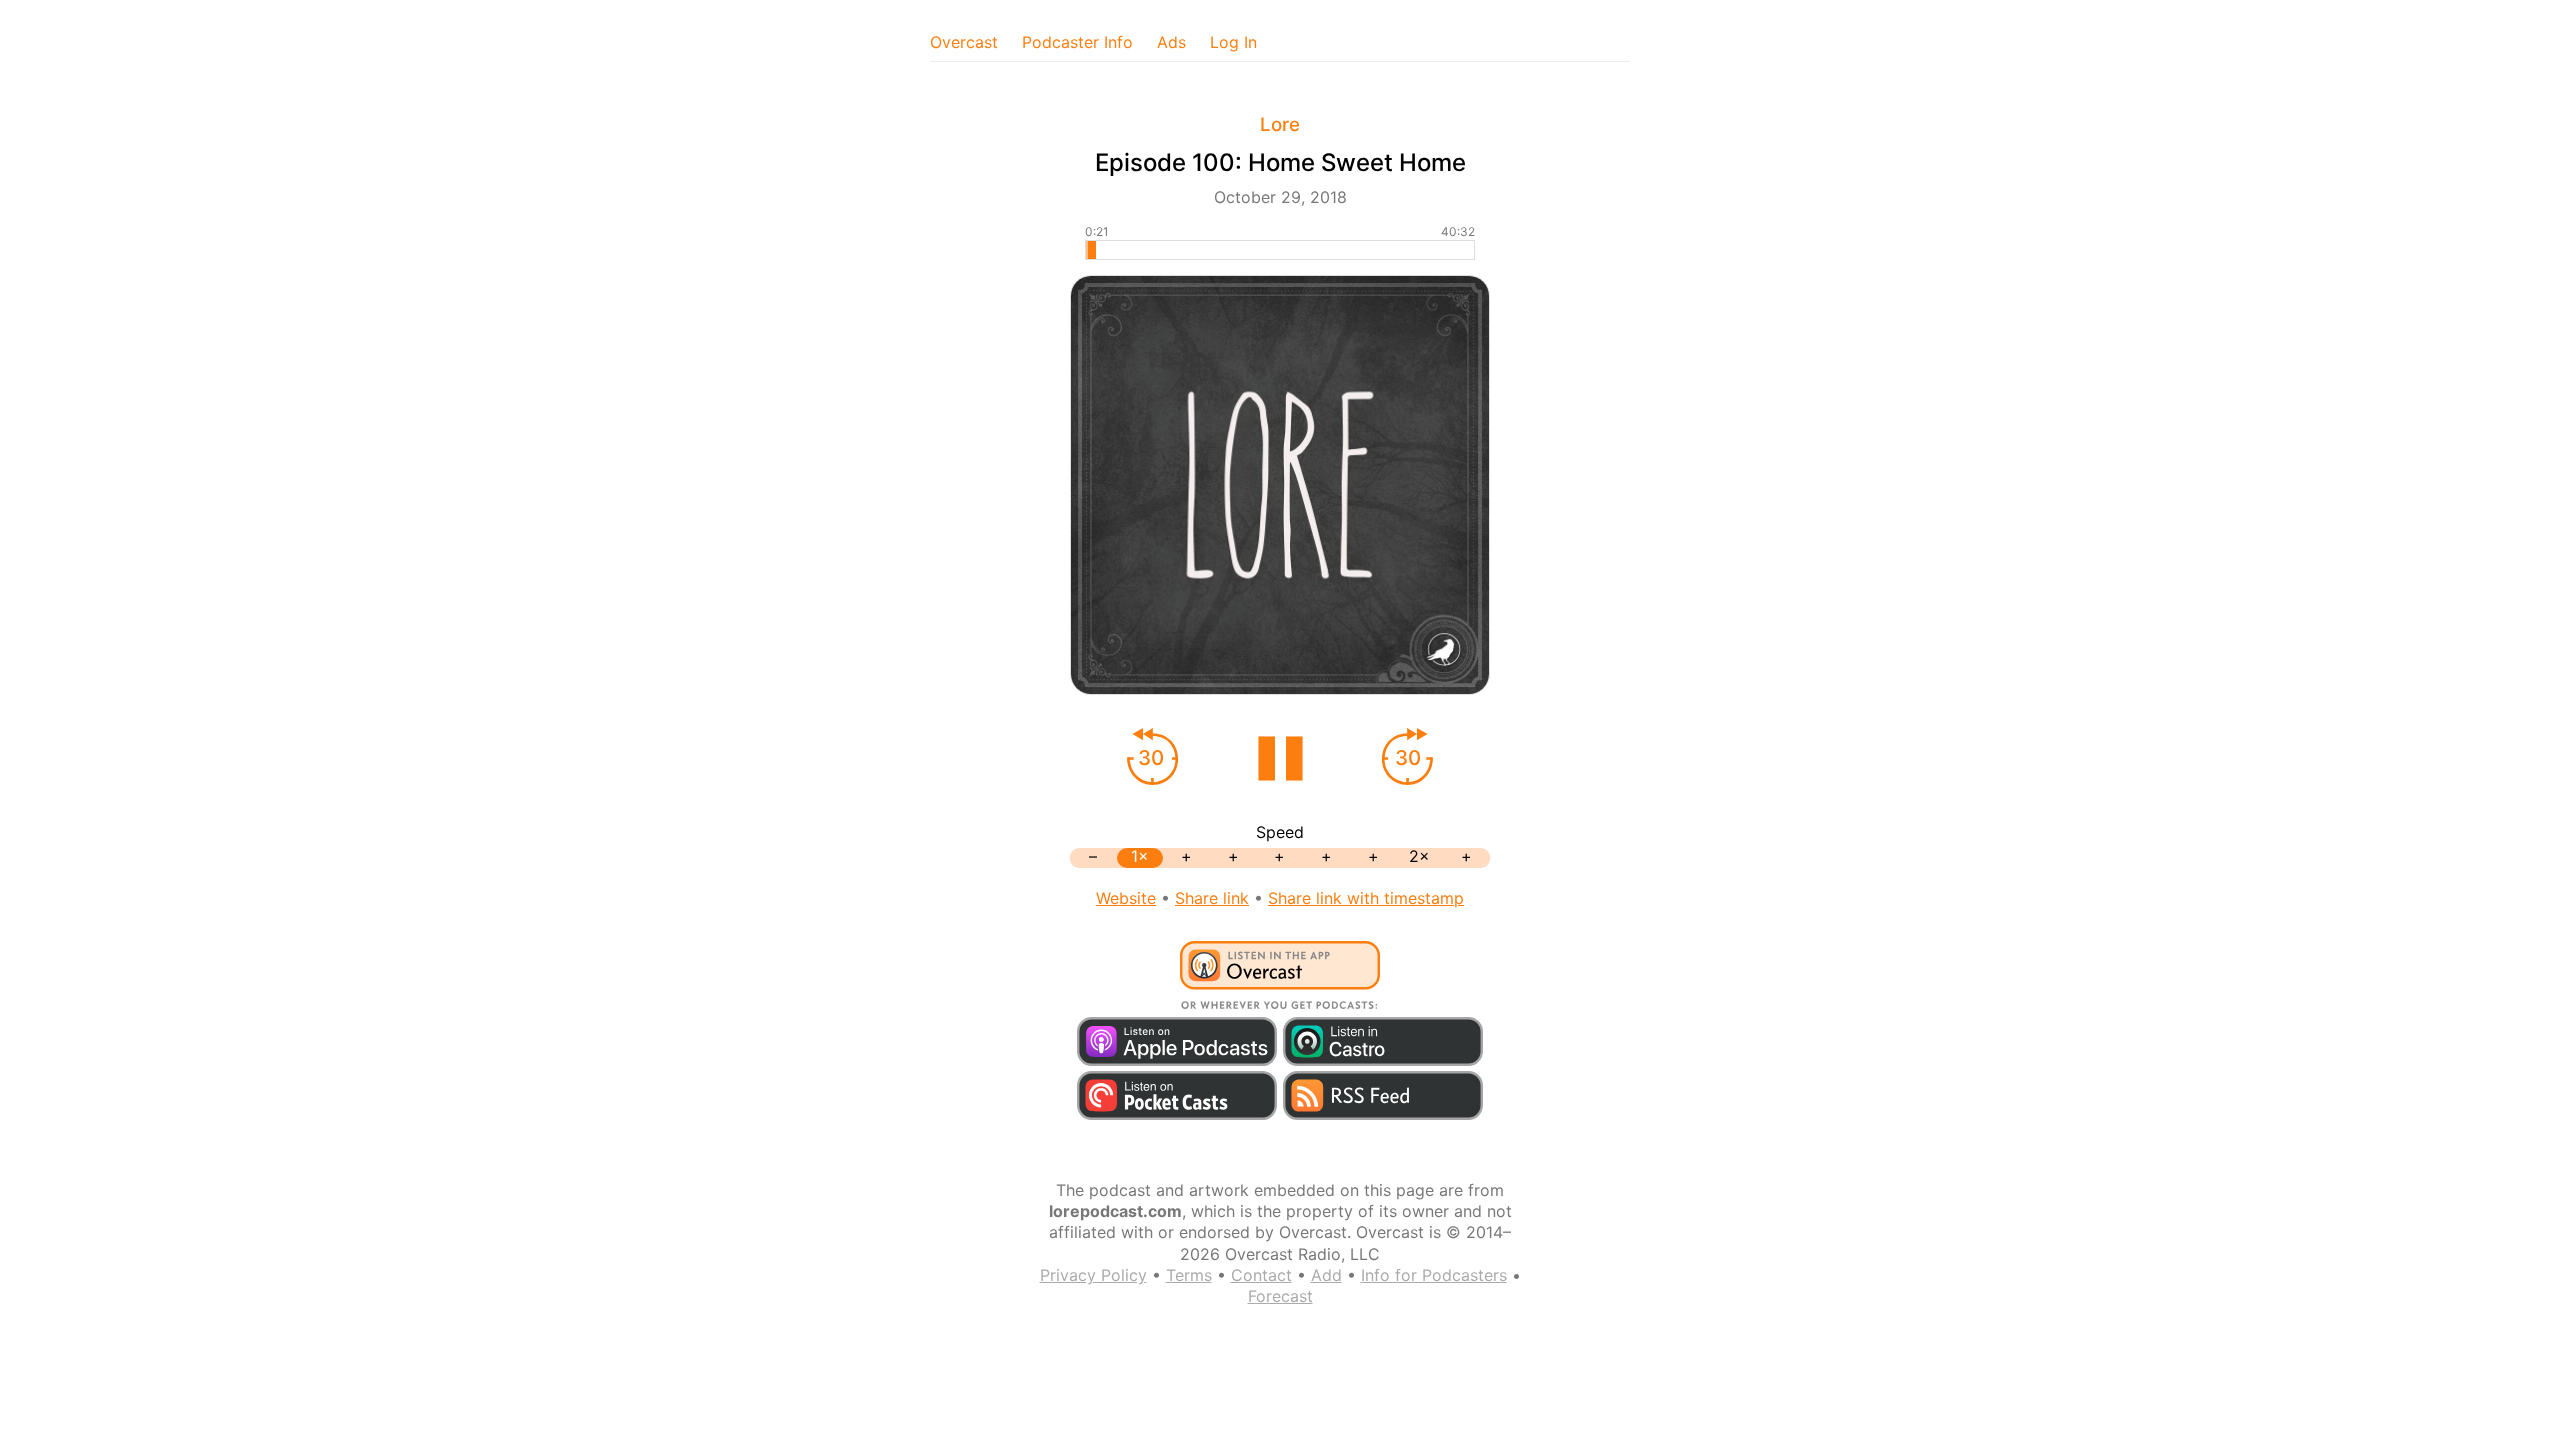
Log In (1233, 42)
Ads (1171, 42)
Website (1126, 898)
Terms (1189, 1275)
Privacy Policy (1093, 1275)
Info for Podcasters (1434, 1275)
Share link (1212, 898)
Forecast (1280, 1296)
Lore (1280, 124)
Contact (1261, 1275)
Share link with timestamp (1366, 898)
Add (1326, 1275)
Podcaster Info (1077, 42)
